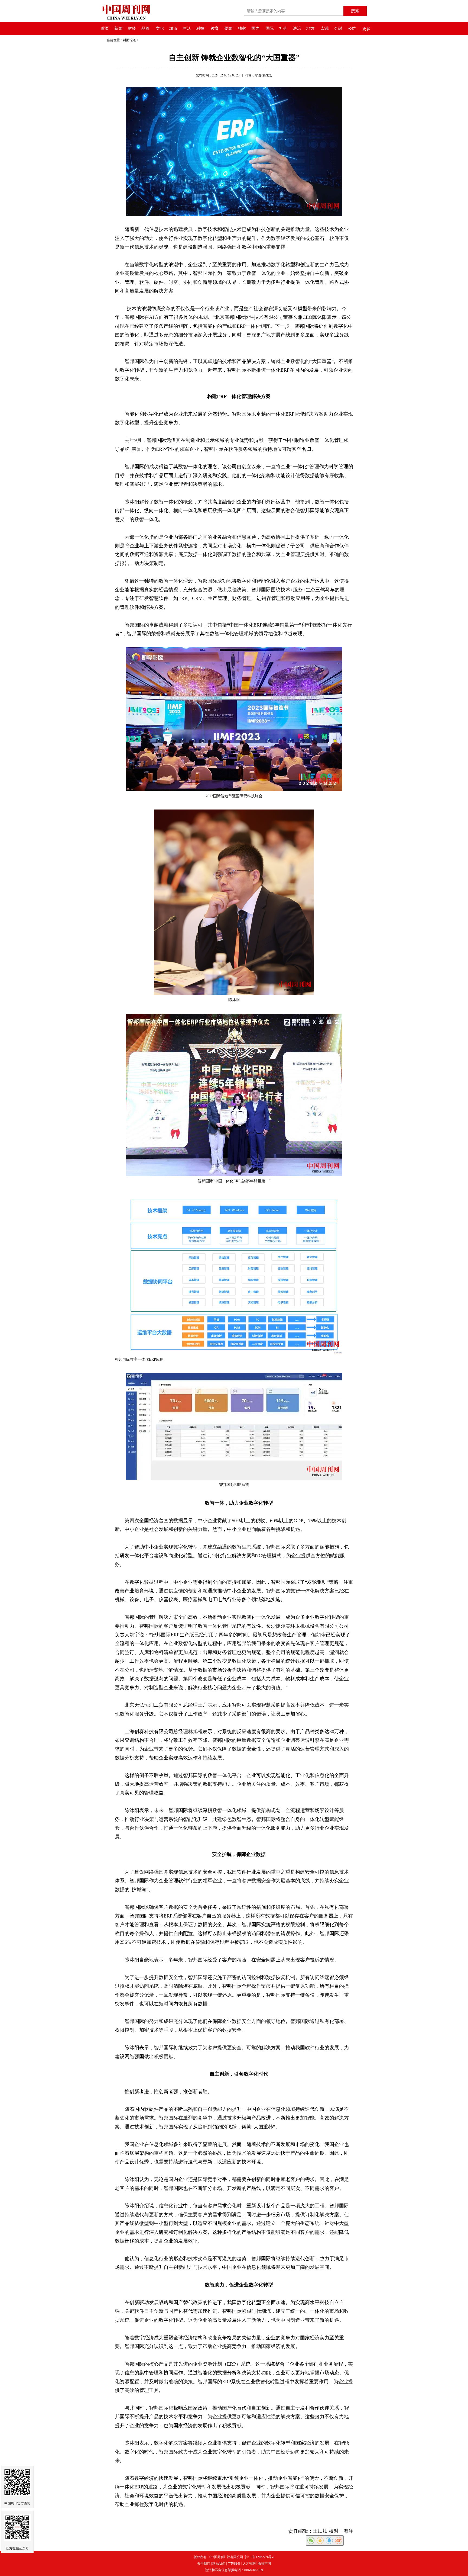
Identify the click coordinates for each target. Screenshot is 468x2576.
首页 (105, 28)
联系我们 (219, 2564)
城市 (173, 28)
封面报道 (129, 40)
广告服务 (234, 2564)
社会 (283, 28)
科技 (200, 28)
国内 (255, 28)
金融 (338, 28)
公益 (352, 28)
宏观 (325, 28)
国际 (270, 28)
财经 (132, 28)
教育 (215, 28)
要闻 (228, 28)
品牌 (145, 28)
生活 (187, 28)
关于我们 (204, 2564)
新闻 (118, 28)
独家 (242, 28)
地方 (310, 28)
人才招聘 (249, 2564)
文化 (160, 28)
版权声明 (264, 2564)
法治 (297, 28)
